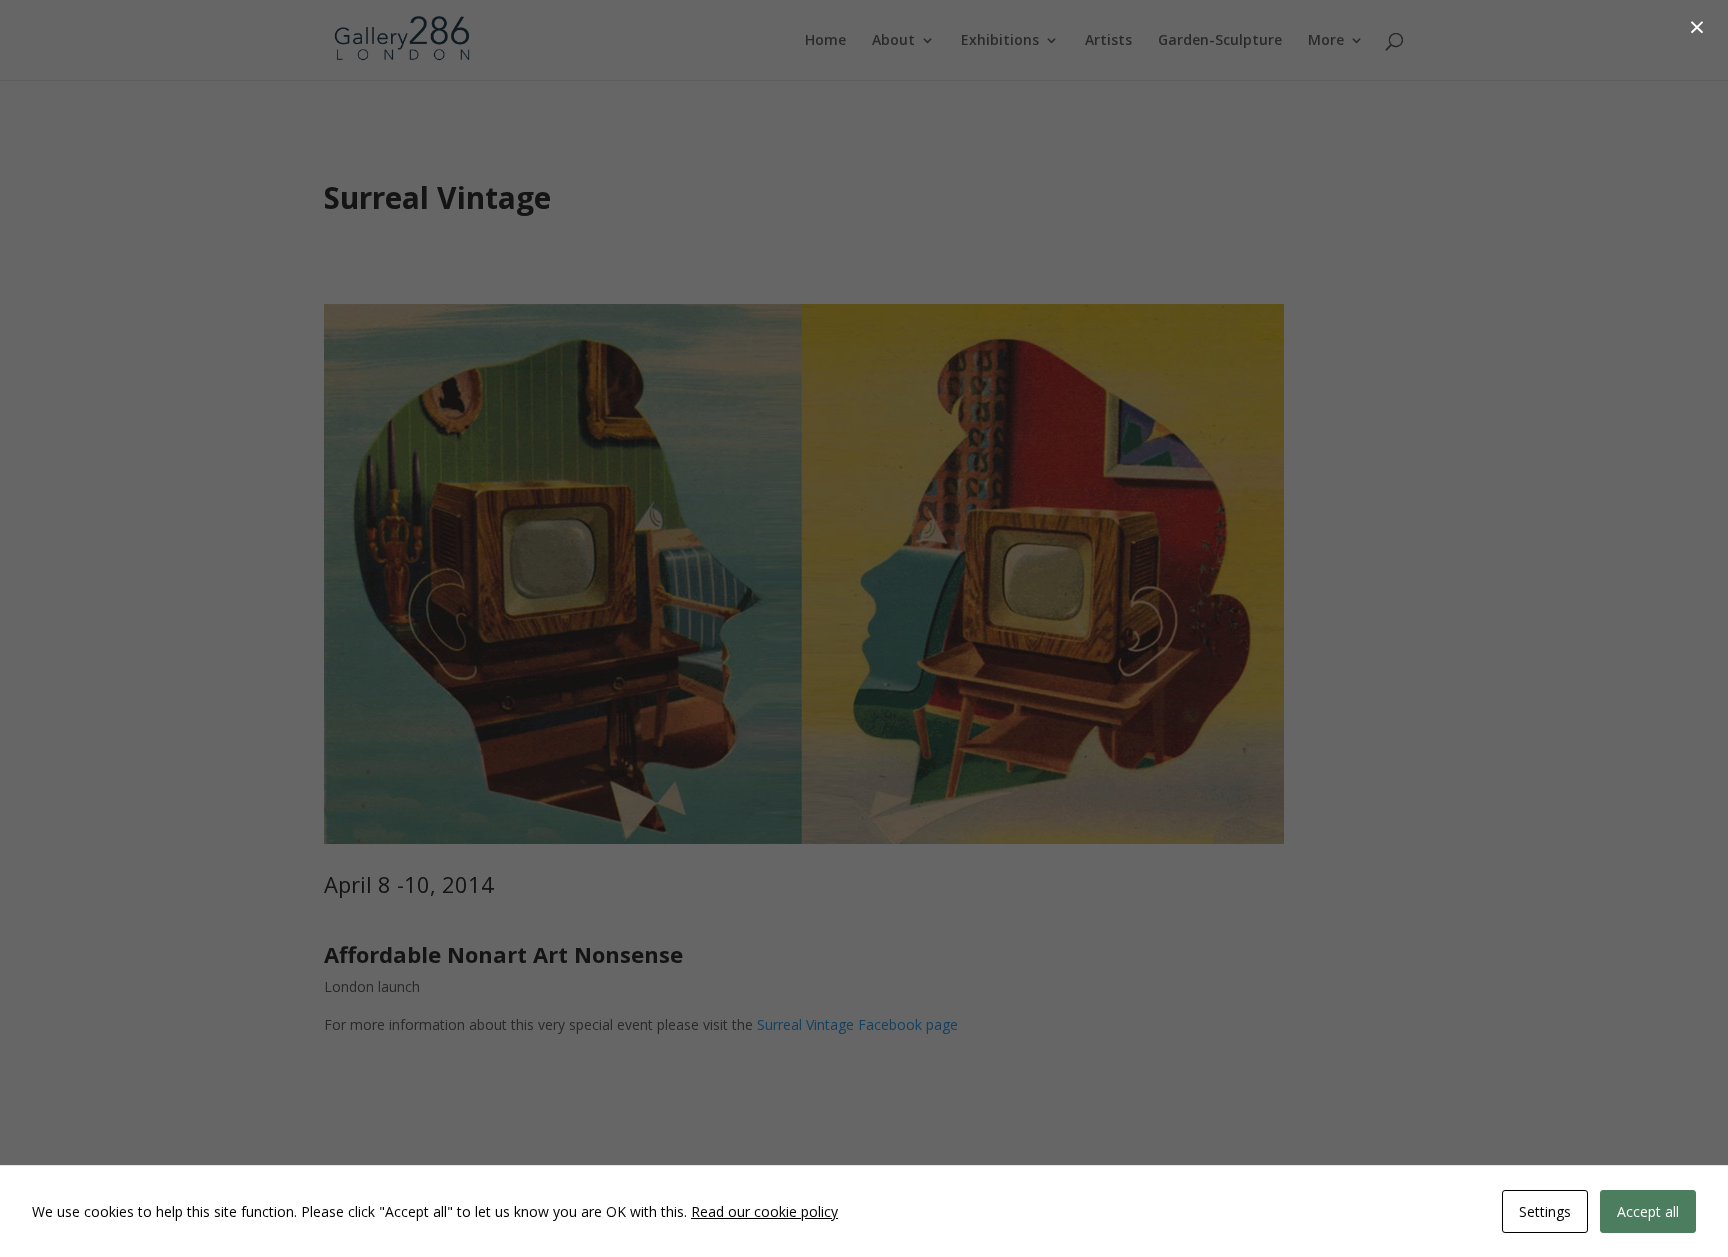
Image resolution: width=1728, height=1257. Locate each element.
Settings (1545, 1211)
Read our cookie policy (764, 1211)
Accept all (1648, 1211)
